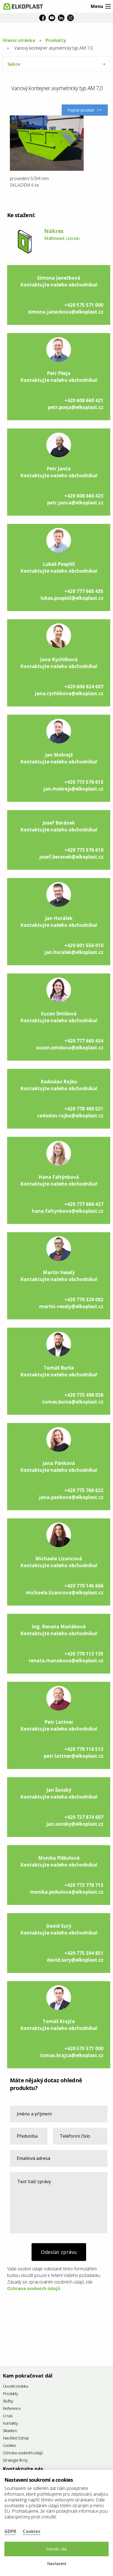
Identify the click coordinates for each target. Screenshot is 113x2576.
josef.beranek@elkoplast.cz (71, 857)
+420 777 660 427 (84, 1204)
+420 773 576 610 (84, 850)
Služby (8, 2401)
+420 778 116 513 (84, 1749)
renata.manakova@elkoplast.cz (66, 1661)
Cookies (9, 2446)
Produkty (56, 40)
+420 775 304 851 (84, 1953)
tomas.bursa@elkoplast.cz (73, 1402)
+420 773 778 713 (84, 1885)
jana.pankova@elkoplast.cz (71, 1497)
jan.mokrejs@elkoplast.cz (73, 789)
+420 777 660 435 (84, 591)
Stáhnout (62, 238)
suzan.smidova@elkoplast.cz (70, 1048)
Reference (12, 2409)
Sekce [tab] (14, 64)
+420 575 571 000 (84, 305)
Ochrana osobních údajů (34, 2288)
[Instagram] (70, 18)
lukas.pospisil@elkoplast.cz (72, 598)
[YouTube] (52, 18)
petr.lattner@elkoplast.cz (74, 1756)
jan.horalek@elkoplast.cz (74, 952)
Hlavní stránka (19, 40)
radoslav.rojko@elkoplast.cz (70, 1116)
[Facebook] (43, 18)
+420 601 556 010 (84, 945)
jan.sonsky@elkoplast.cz (75, 1824)
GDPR (10, 2531)
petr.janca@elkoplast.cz (75, 503)
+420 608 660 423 (84, 496)
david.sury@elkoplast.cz (75, 1960)
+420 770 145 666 (84, 1586)
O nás (8, 2416)
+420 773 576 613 (84, 782)
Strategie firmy (15, 2460)
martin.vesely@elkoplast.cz (71, 1306)
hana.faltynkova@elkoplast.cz (68, 1211)
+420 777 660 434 (84, 1041)
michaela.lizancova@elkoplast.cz (65, 1593)
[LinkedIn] (61, 18)
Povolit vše (56, 2549)
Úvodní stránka (15, 2386)
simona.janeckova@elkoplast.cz (66, 312)
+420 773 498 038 (84, 1395)
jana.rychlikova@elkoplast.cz (69, 693)
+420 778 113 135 (84, 1654)
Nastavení (57, 2563)
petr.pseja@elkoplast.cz (76, 407)
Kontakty (10, 2423)
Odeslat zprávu (59, 2252)
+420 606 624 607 (84, 687)
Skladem (10, 2431)
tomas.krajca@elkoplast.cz (72, 2055)
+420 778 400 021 (84, 1109)
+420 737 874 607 (84, 1817)
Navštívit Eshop (16, 2438)
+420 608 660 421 (84, 400)
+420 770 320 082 (84, 1300)
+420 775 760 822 (84, 1490)
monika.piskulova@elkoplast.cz (67, 1892)
